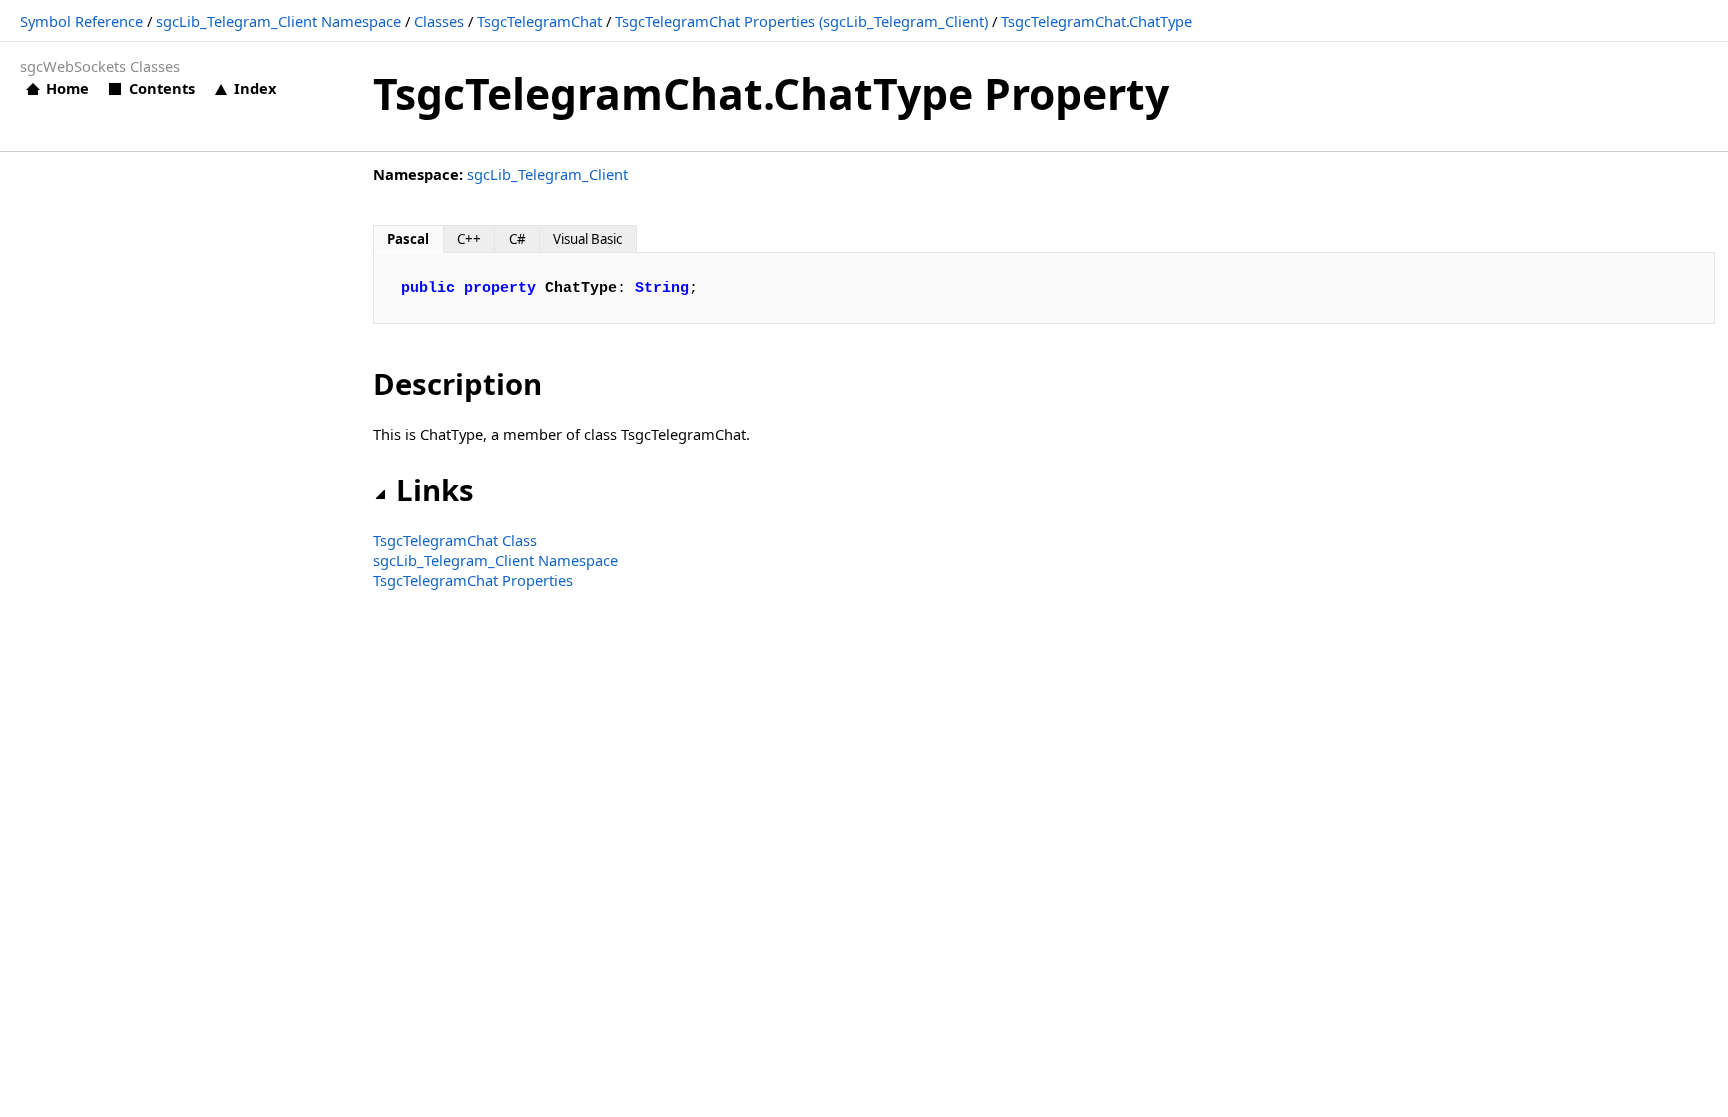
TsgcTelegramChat (539, 21)
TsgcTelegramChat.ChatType (1096, 21)
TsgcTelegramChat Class (455, 540)
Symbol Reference (81, 21)
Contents (161, 88)
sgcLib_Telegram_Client (547, 174)
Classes (439, 21)
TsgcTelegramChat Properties (473, 580)
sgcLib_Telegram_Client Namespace (278, 21)
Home (67, 88)
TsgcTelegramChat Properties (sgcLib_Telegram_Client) (801, 21)
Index (255, 88)
